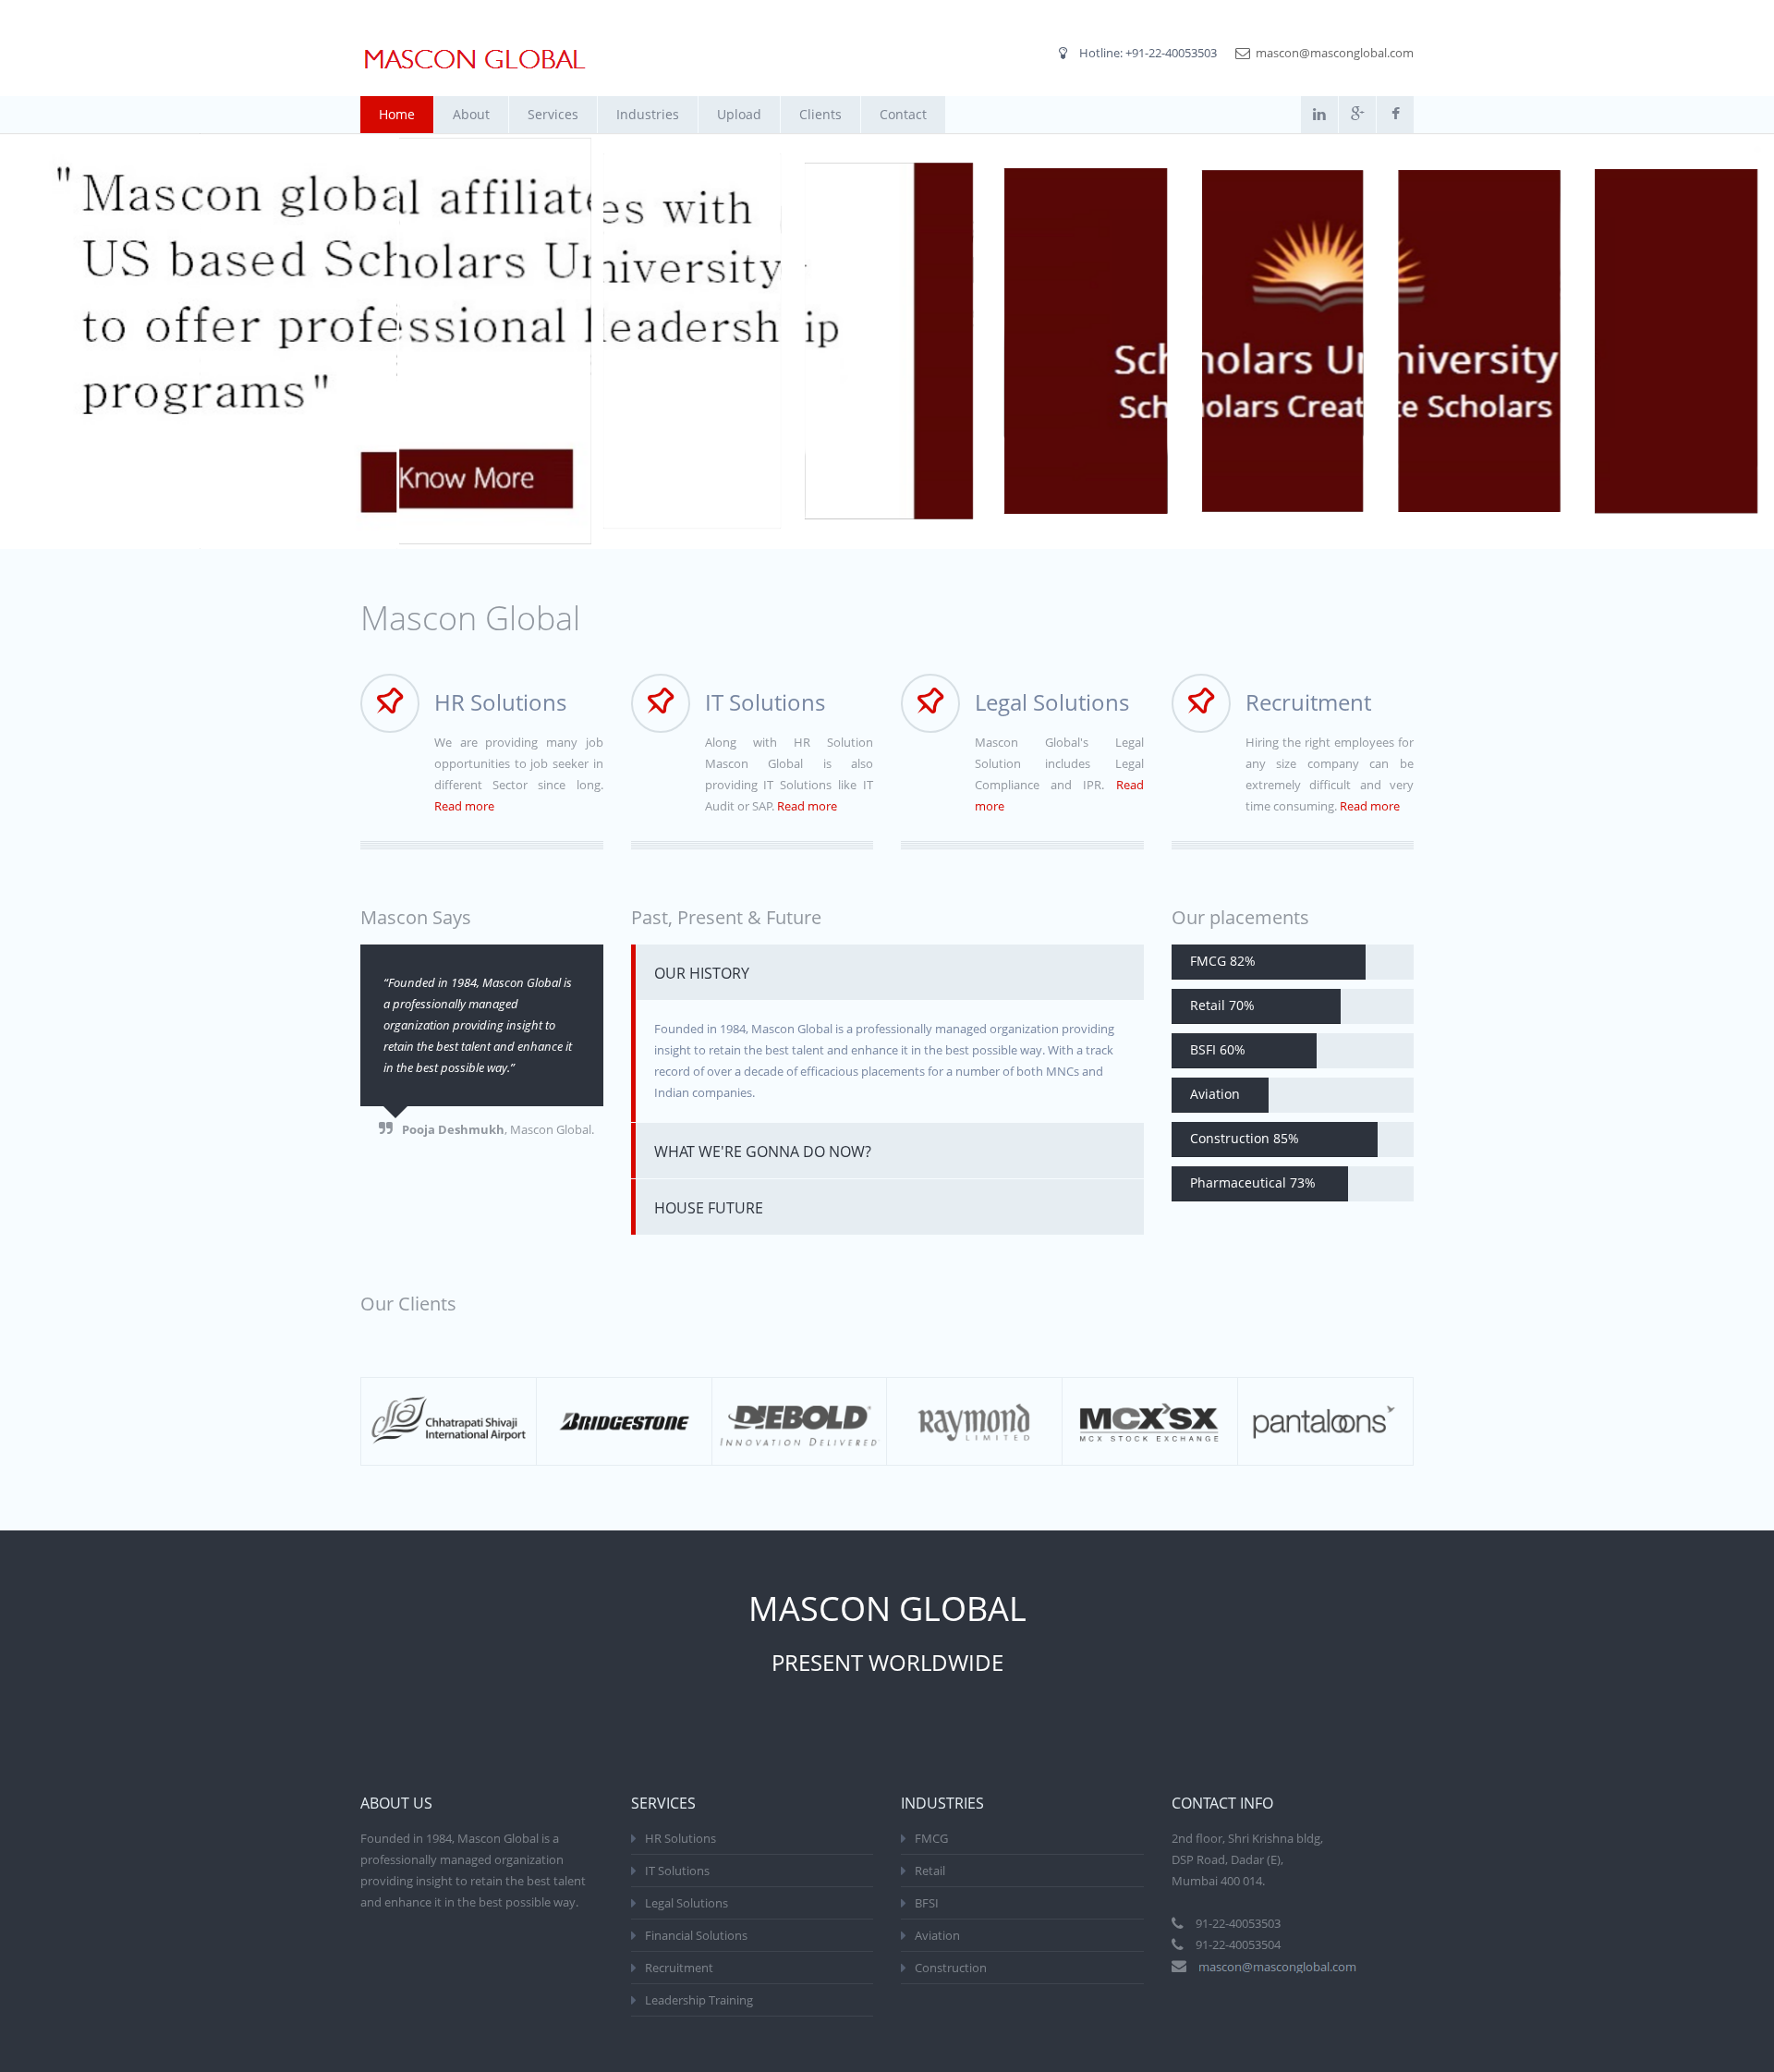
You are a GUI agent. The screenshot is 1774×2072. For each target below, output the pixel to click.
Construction (951, 1968)
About (471, 114)
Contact (903, 114)
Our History (702, 973)
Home (397, 114)
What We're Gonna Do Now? (763, 1152)
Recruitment (679, 1968)
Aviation (937, 1935)
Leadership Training (699, 2000)
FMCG (931, 1838)
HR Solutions (680, 1838)
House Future (709, 1208)
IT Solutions (677, 1871)
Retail (930, 1871)
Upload (739, 114)
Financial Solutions (696, 1935)
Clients (820, 114)
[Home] (475, 60)
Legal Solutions (687, 1903)
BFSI (927, 1903)
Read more (464, 806)
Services (553, 114)
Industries (648, 114)
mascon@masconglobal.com (1335, 53)
